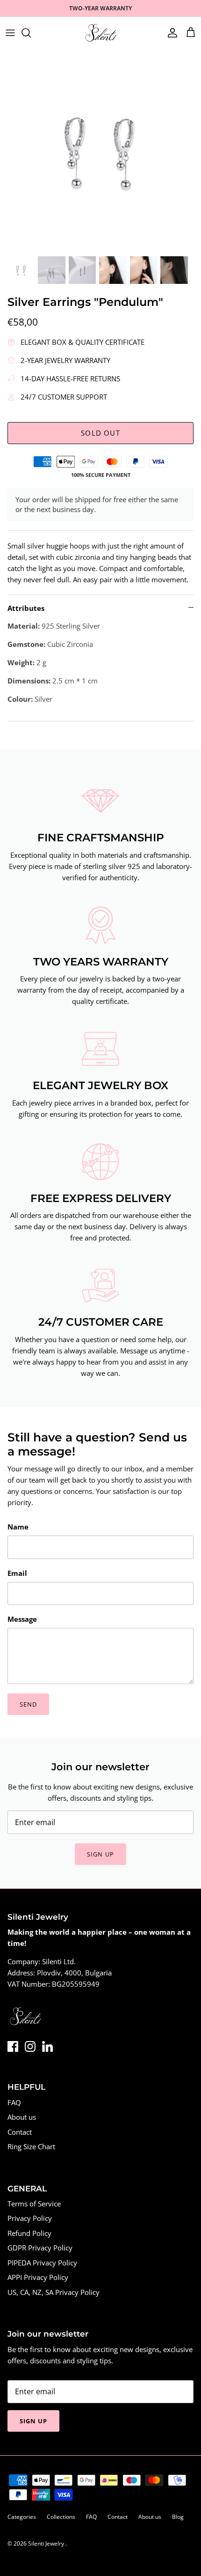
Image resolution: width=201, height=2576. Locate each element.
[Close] (180, 1229)
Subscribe (100, 1334)
